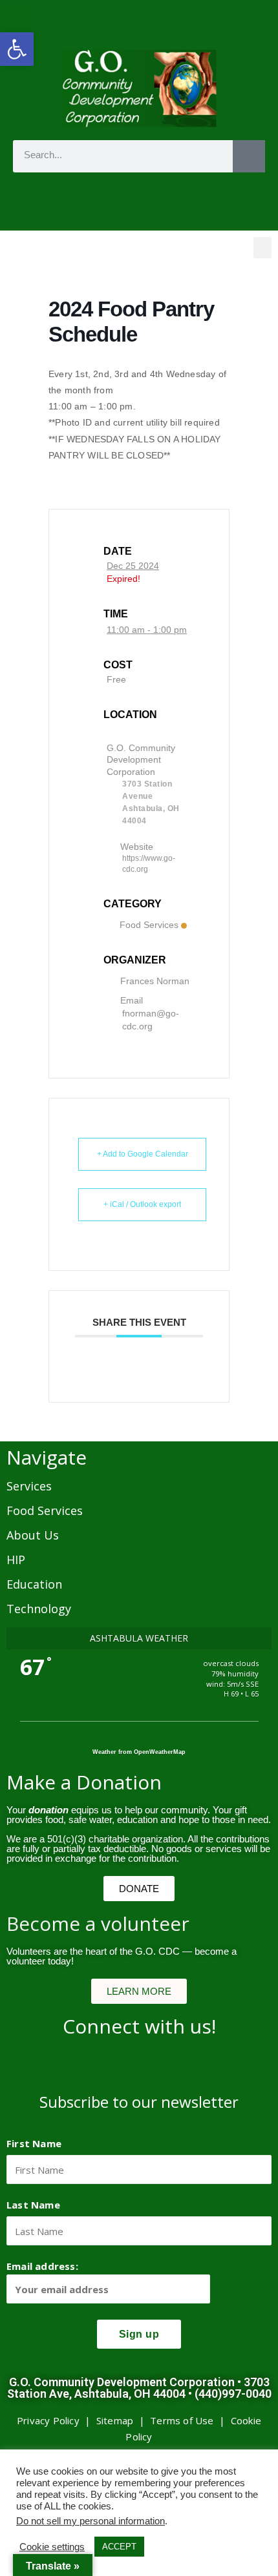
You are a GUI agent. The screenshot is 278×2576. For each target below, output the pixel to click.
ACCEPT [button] (119, 2547)
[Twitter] (103, 201)
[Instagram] (139, 201)
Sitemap (115, 2420)
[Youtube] (175, 201)
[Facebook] (68, 201)
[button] (17, 49)
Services (29, 1486)
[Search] (249, 156)
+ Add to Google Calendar (143, 1154)
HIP (16, 1560)
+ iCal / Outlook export (142, 1204)
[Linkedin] (210, 201)
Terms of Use (182, 2420)
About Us (33, 1535)
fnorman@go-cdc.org (151, 1020)
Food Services (149, 925)
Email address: (42, 2266)
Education (34, 1584)
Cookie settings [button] (52, 2547)
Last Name (33, 2205)
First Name (34, 2143)
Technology (39, 1609)
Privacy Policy (48, 2420)
